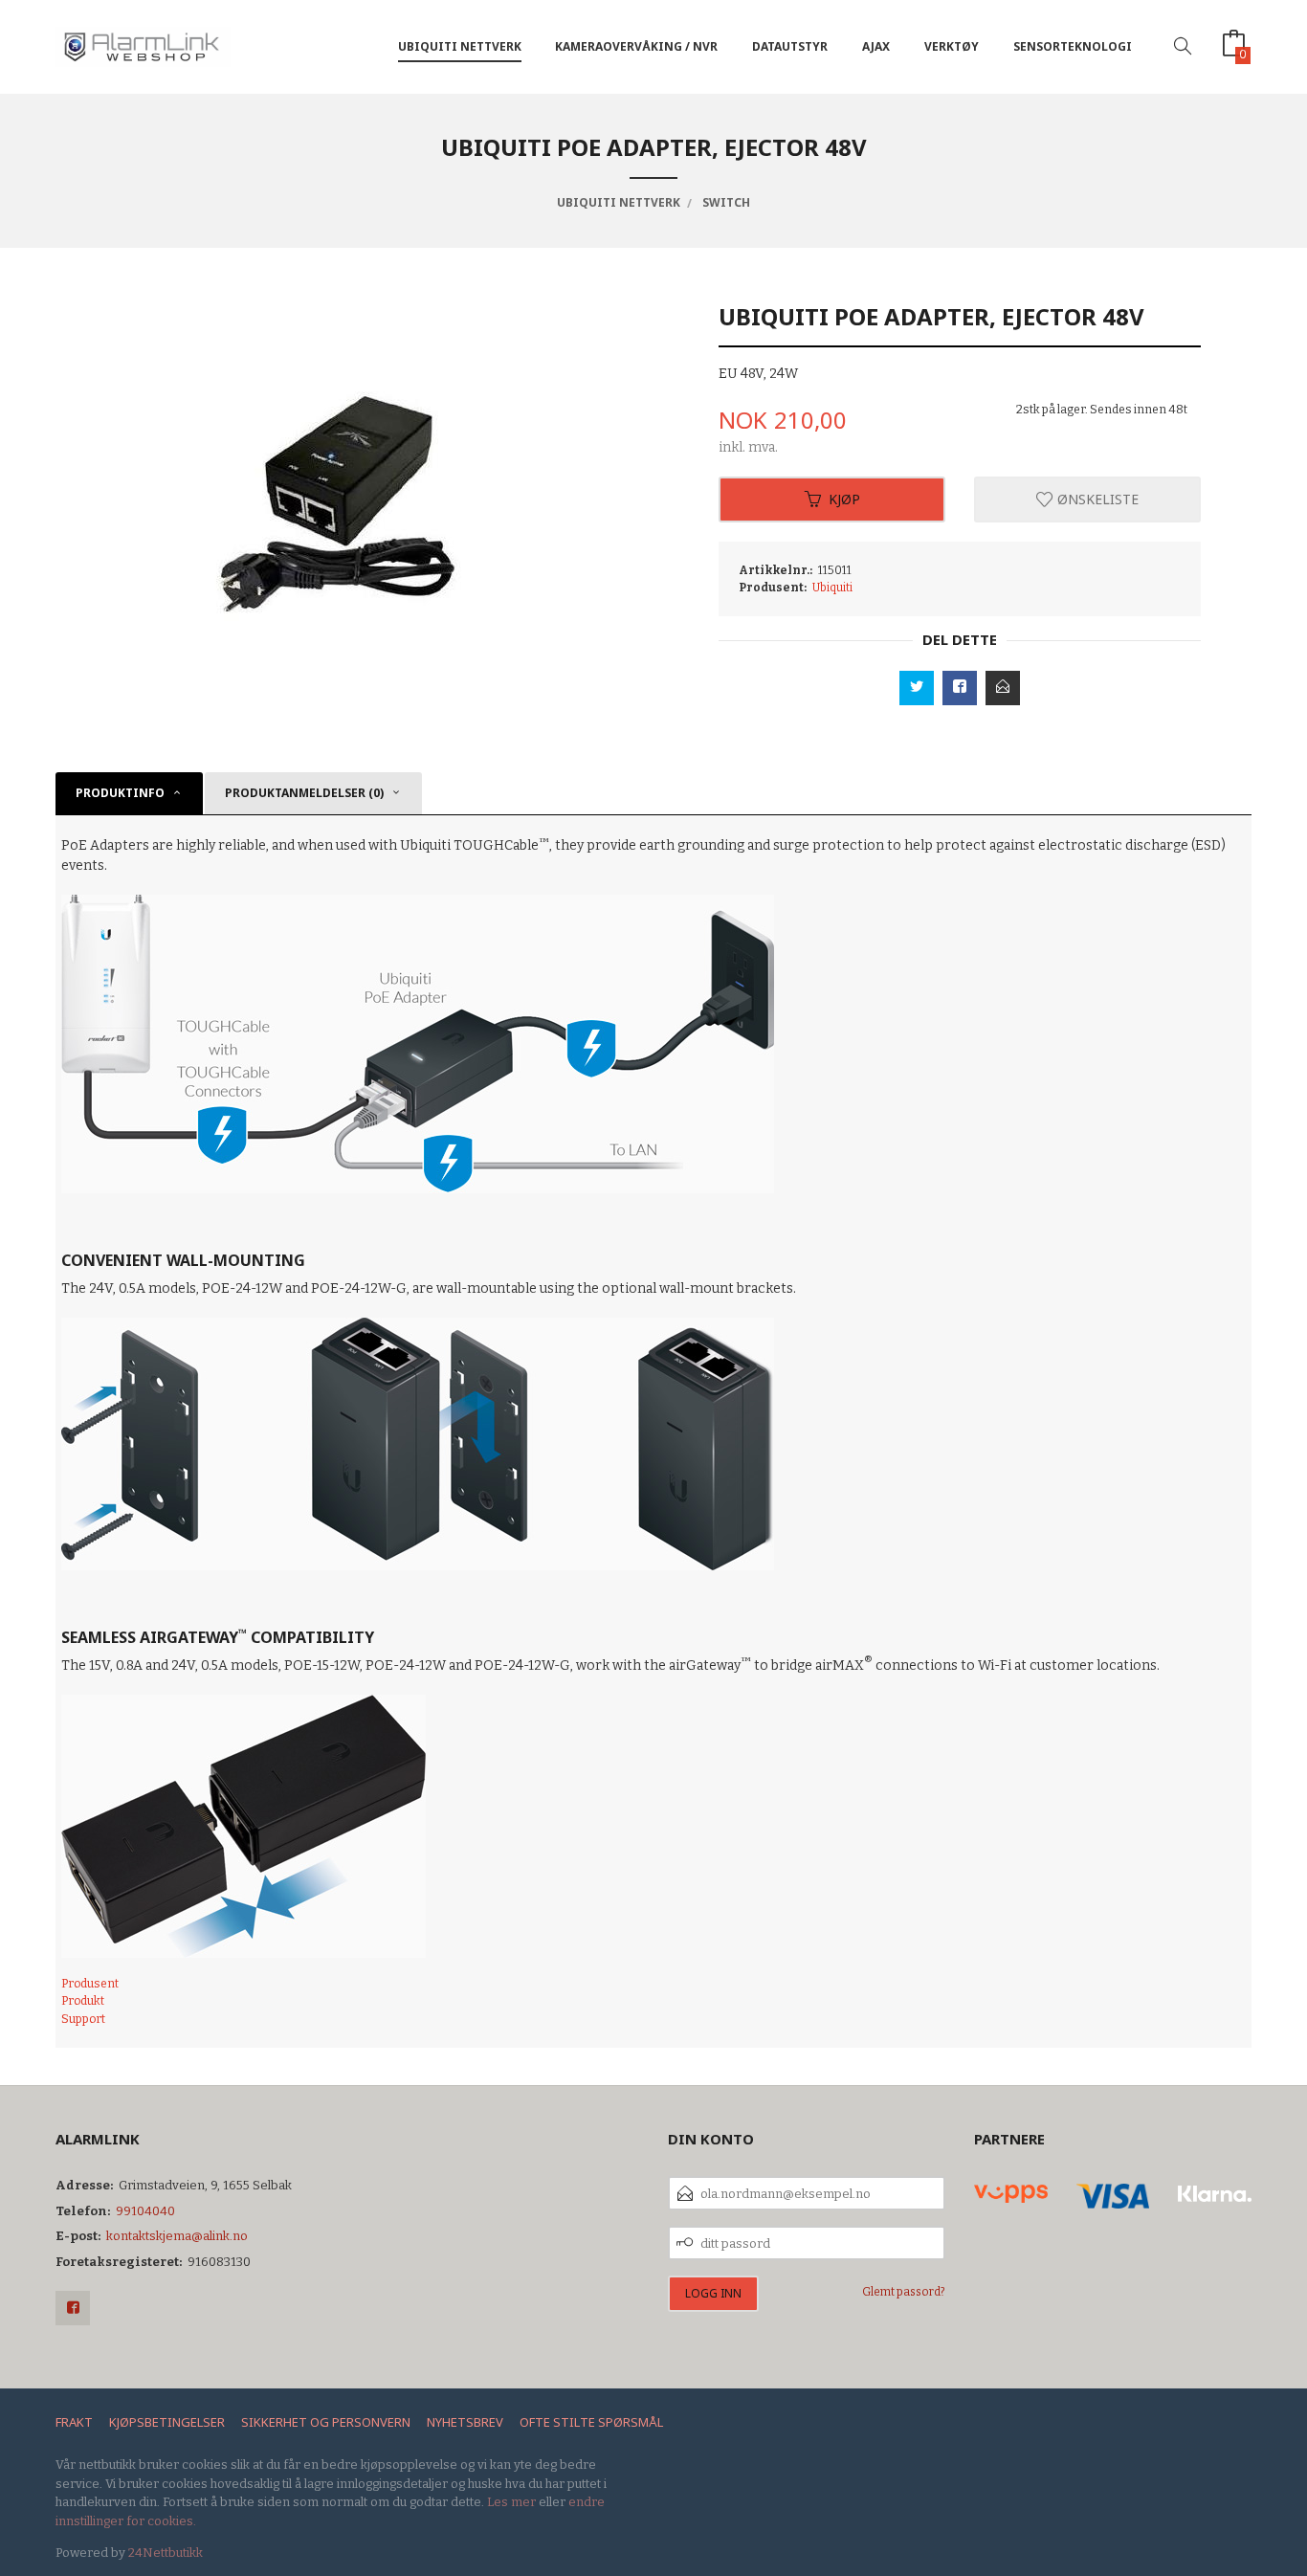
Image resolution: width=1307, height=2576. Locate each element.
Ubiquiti (832, 588)
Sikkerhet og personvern (326, 2422)
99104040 (145, 2211)
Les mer (511, 2502)
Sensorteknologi (1073, 46)
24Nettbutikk (166, 2553)
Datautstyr (790, 46)
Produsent (90, 1984)
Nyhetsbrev (465, 2422)
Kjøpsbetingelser (167, 2422)
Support (83, 2019)
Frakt (74, 2422)
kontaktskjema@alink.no (177, 2236)
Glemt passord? (904, 2292)
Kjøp (844, 499)
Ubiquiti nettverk (460, 46)
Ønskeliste (1096, 499)
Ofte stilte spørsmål (591, 2422)
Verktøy (952, 46)
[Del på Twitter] (917, 688)
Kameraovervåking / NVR (636, 46)
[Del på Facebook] (960, 688)
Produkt (83, 2001)
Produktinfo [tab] (120, 793)
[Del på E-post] (1003, 688)
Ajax (876, 46)
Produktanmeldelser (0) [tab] (304, 793)
